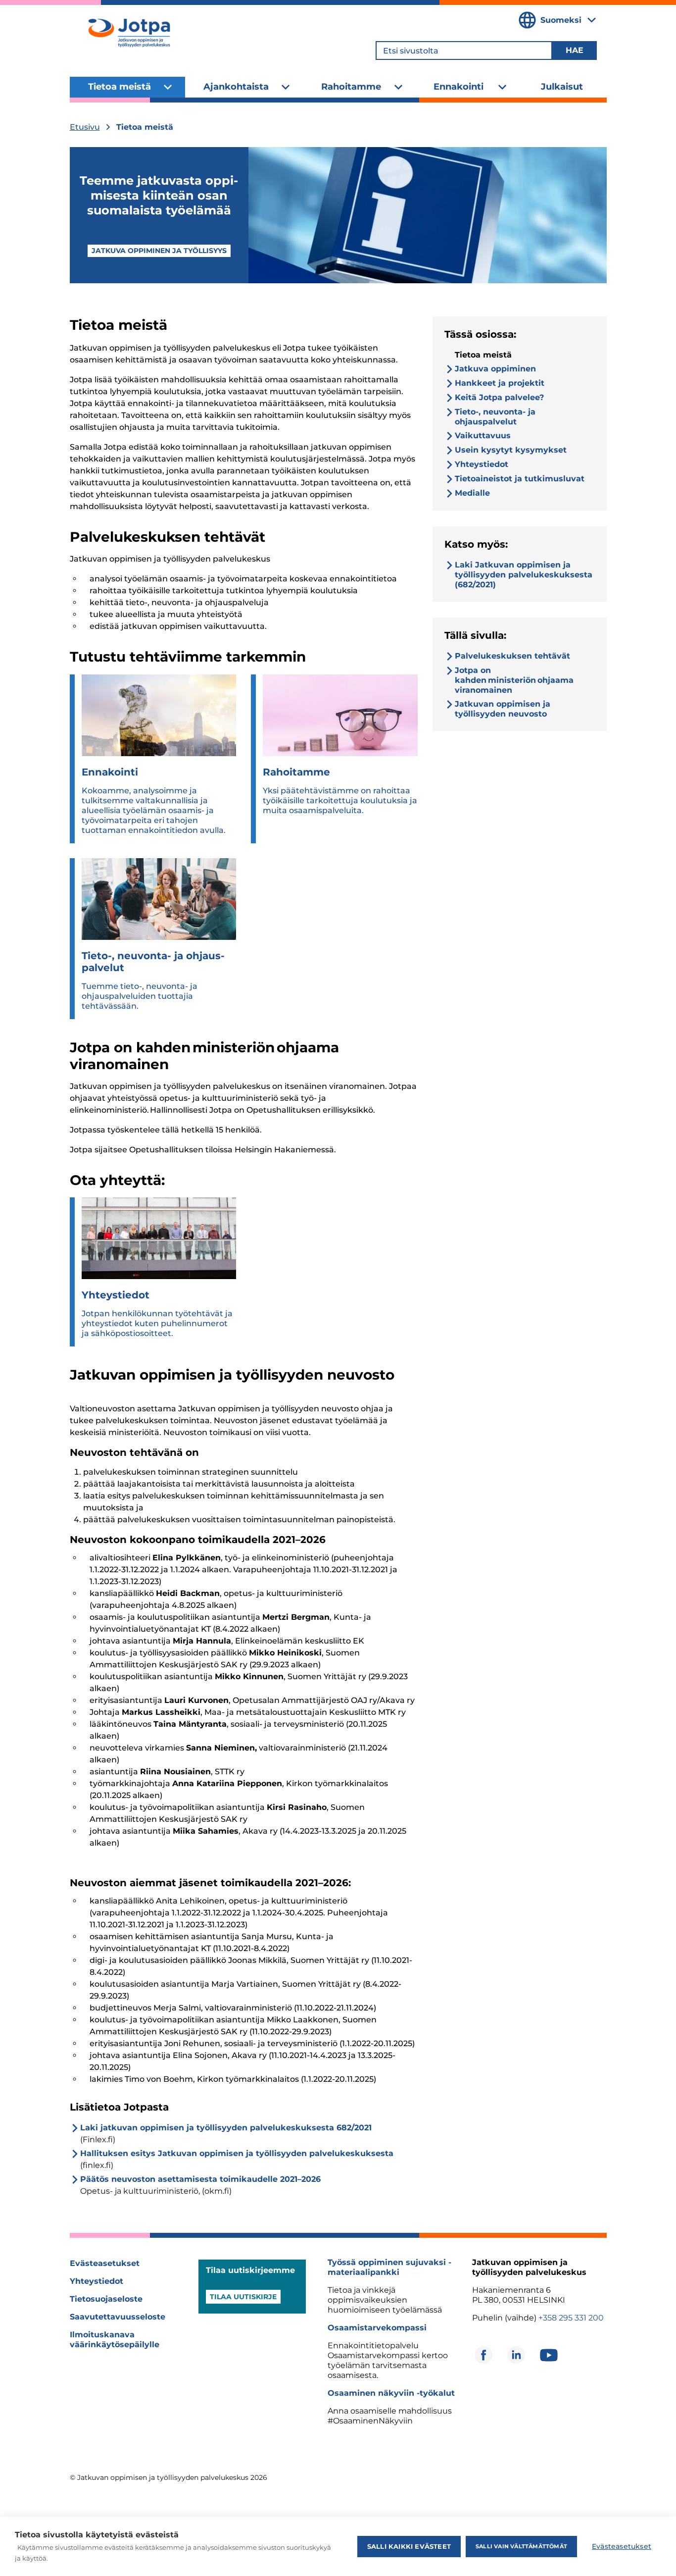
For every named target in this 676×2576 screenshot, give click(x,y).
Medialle (472, 493)
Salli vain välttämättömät (521, 2546)
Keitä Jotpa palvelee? (499, 397)
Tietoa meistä (120, 87)
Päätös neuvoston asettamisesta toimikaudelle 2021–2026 (200, 2179)
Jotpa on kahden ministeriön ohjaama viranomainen (514, 680)
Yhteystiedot (482, 464)
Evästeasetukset (105, 2263)
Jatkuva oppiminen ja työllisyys (159, 251)
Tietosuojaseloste (106, 2299)
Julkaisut (562, 87)
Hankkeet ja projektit (500, 383)
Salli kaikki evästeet (409, 2546)
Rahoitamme (351, 87)
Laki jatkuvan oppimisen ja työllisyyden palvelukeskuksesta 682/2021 (226, 2128)
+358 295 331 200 (571, 2318)
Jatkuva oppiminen (495, 369)
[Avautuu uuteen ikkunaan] (483, 2355)
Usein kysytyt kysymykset (511, 450)
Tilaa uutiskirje (243, 2297)
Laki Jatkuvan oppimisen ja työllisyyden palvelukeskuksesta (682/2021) (524, 575)
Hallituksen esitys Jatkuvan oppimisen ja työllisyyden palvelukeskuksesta (237, 2153)
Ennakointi (459, 87)
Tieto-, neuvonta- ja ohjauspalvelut (495, 417)
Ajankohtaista (236, 87)
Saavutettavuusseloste (118, 2317)
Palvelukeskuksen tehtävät (513, 656)
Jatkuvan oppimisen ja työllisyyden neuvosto (503, 709)
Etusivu (85, 127)
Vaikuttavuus (483, 436)
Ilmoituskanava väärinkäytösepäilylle (115, 2340)
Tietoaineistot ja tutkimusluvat (520, 479)
